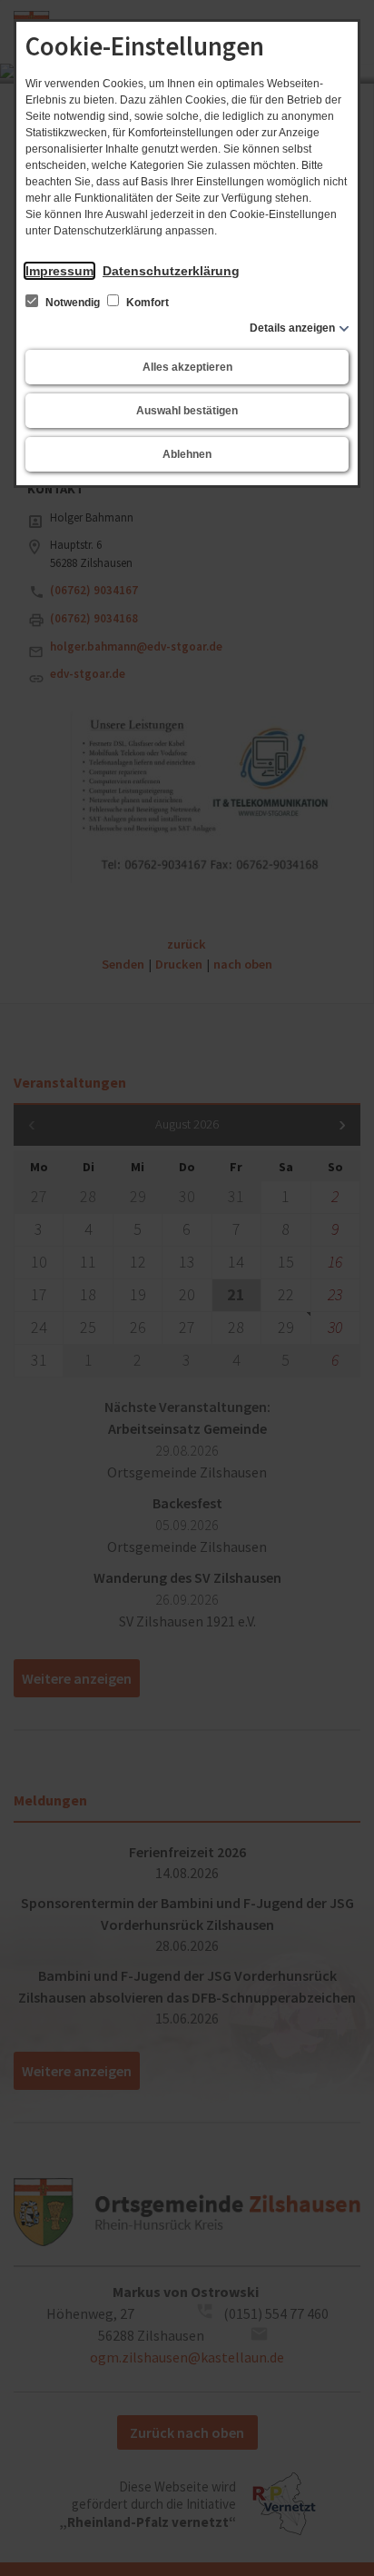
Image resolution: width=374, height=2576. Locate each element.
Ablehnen (187, 454)
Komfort (146, 303)
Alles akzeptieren (187, 367)
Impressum (59, 271)
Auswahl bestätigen (187, 411)
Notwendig (73, 303)
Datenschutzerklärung (171, 271)
